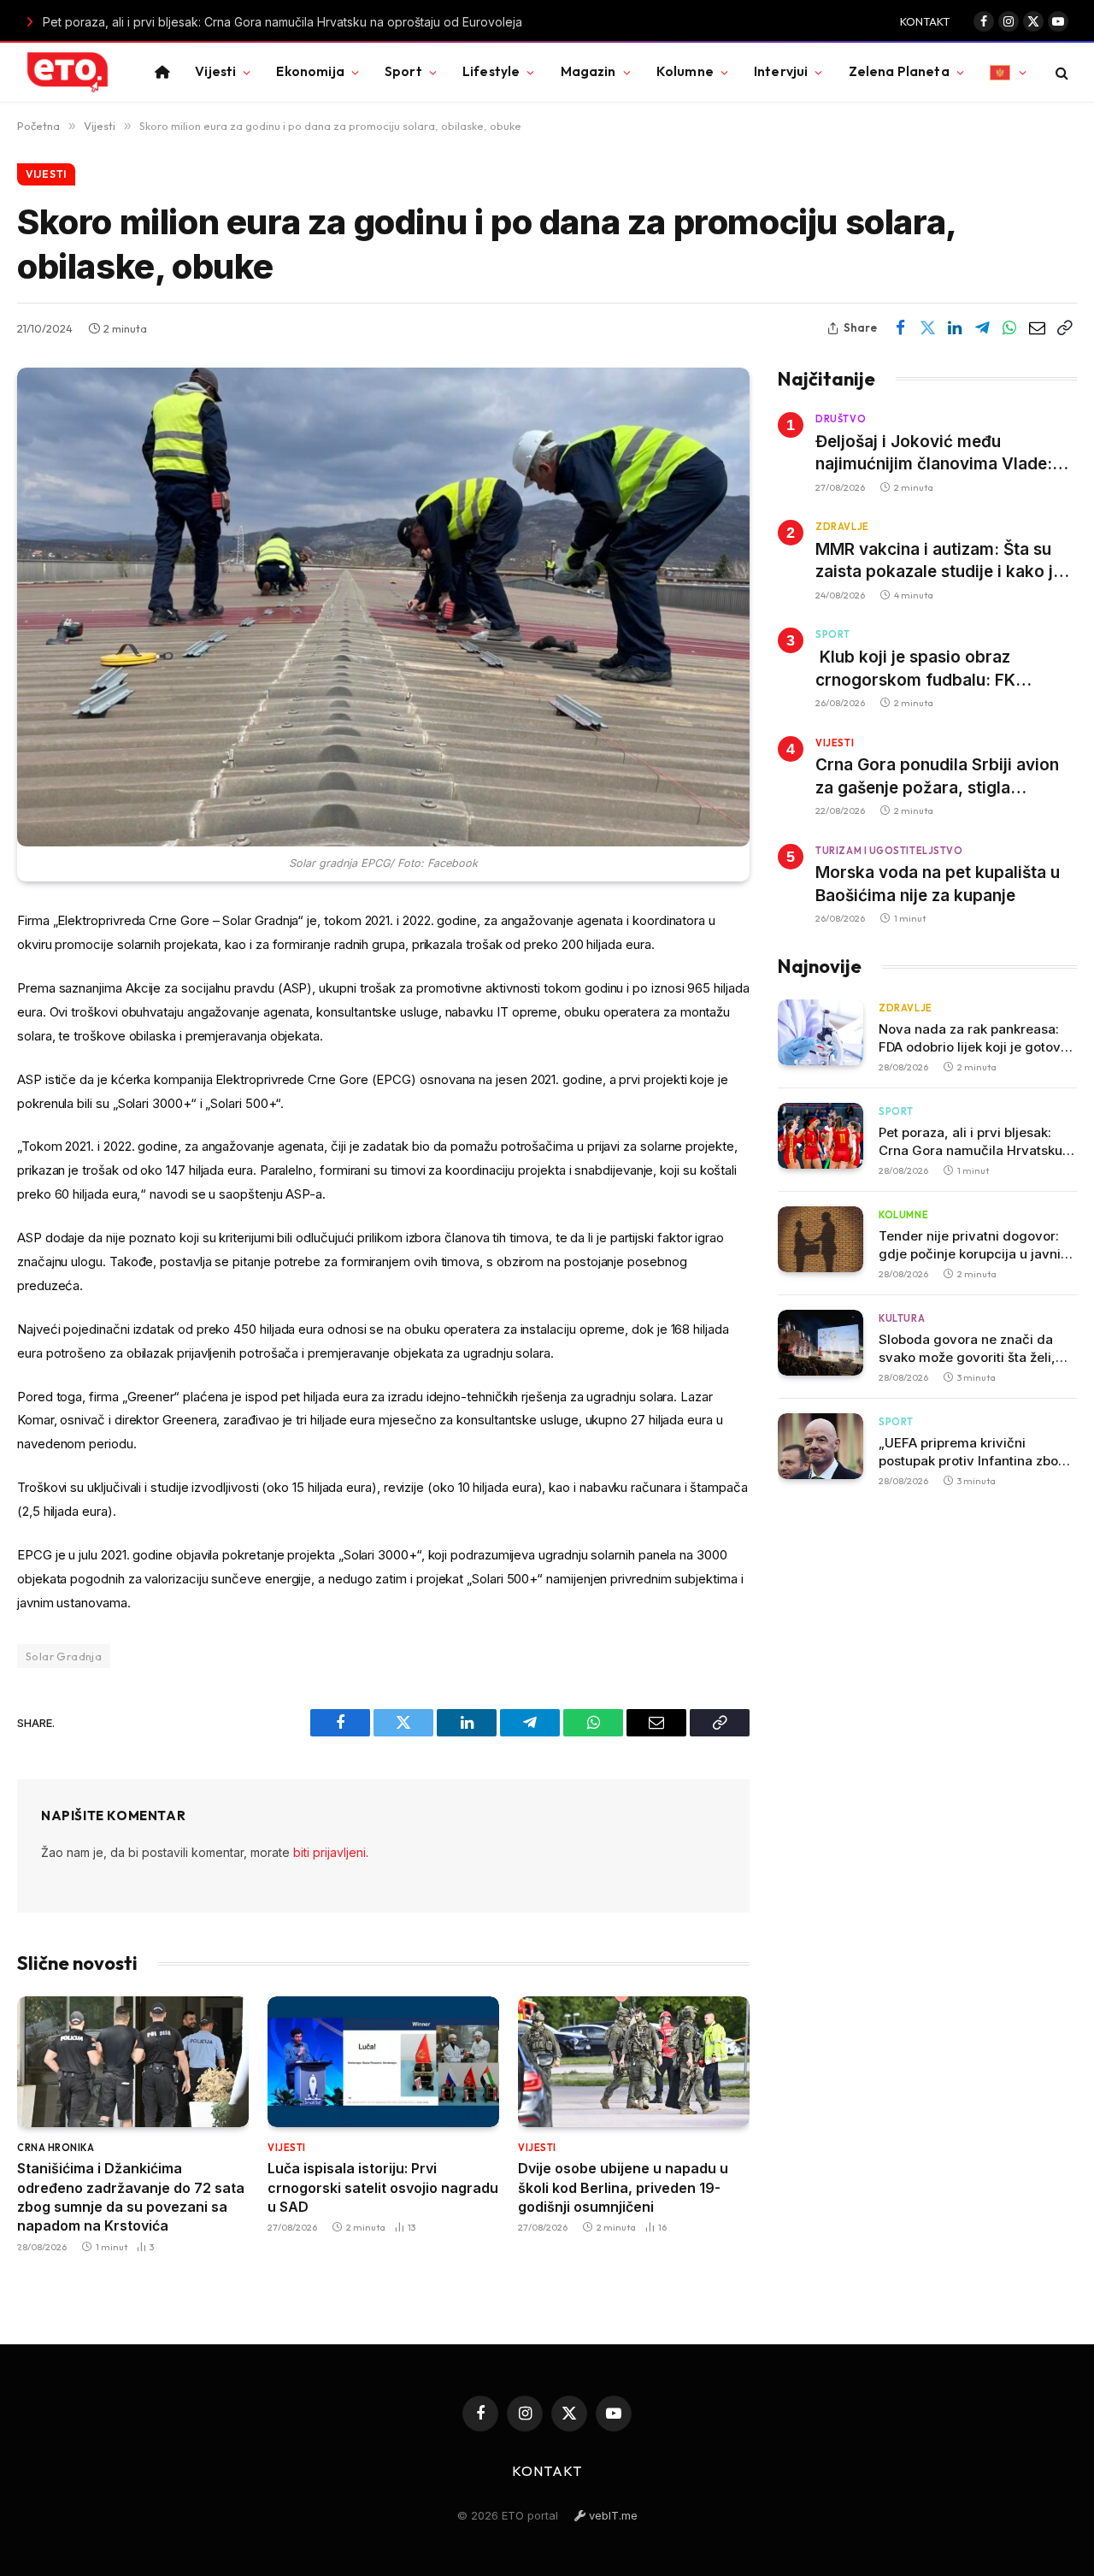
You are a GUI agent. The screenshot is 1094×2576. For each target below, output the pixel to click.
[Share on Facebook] (900, 328)
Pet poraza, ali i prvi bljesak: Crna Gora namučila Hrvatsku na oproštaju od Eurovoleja (242, 22)
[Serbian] (1008, 72)
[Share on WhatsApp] (1009, 328)
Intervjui (781, 71)
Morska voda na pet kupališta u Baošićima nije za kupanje (938, 884)
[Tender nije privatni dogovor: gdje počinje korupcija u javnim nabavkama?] (820, 1239)
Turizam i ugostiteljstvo (889, 851)
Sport (403, 71)
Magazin (588, 71)
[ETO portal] (68, 73)
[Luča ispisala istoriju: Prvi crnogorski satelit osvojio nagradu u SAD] (383, 2061)
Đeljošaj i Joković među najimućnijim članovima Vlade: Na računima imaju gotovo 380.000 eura (934, 453)
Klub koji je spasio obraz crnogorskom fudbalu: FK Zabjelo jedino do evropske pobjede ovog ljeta (922, 669)
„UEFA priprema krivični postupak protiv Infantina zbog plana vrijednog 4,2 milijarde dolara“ (973, 1452)
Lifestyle (491, 71)
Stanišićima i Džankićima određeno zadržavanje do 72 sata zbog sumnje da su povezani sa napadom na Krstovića (131, 2197)
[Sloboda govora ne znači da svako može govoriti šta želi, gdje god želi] (820, 1343)
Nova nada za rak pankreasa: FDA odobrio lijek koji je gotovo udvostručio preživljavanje (973, 1038)
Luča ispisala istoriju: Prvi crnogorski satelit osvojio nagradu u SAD (383, 2187)
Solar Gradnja (64, 1656)
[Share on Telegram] (982, 328)
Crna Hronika (56, 2148)
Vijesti (215, 71)
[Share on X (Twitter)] (927, 328)
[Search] (1060, 72)
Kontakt (925, 21)
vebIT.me (612, 2515)
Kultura (902, 1318)
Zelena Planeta (899, 71)
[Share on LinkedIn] (955, 328)
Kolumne (685, 71)
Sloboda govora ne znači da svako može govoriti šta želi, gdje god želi (967, 1349)
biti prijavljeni (329, 1852)
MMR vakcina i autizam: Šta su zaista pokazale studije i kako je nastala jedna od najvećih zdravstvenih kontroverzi (939, 562)
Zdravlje (842, 527)
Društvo (841, 419)
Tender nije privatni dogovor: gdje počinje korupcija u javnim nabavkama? (976, 1245)
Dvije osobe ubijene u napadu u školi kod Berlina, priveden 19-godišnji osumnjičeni (623, 2187)
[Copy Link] (1064, 328)
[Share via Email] (1037, 328)
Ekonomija (310, 71)
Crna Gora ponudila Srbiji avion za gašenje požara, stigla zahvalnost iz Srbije (937, 777)
